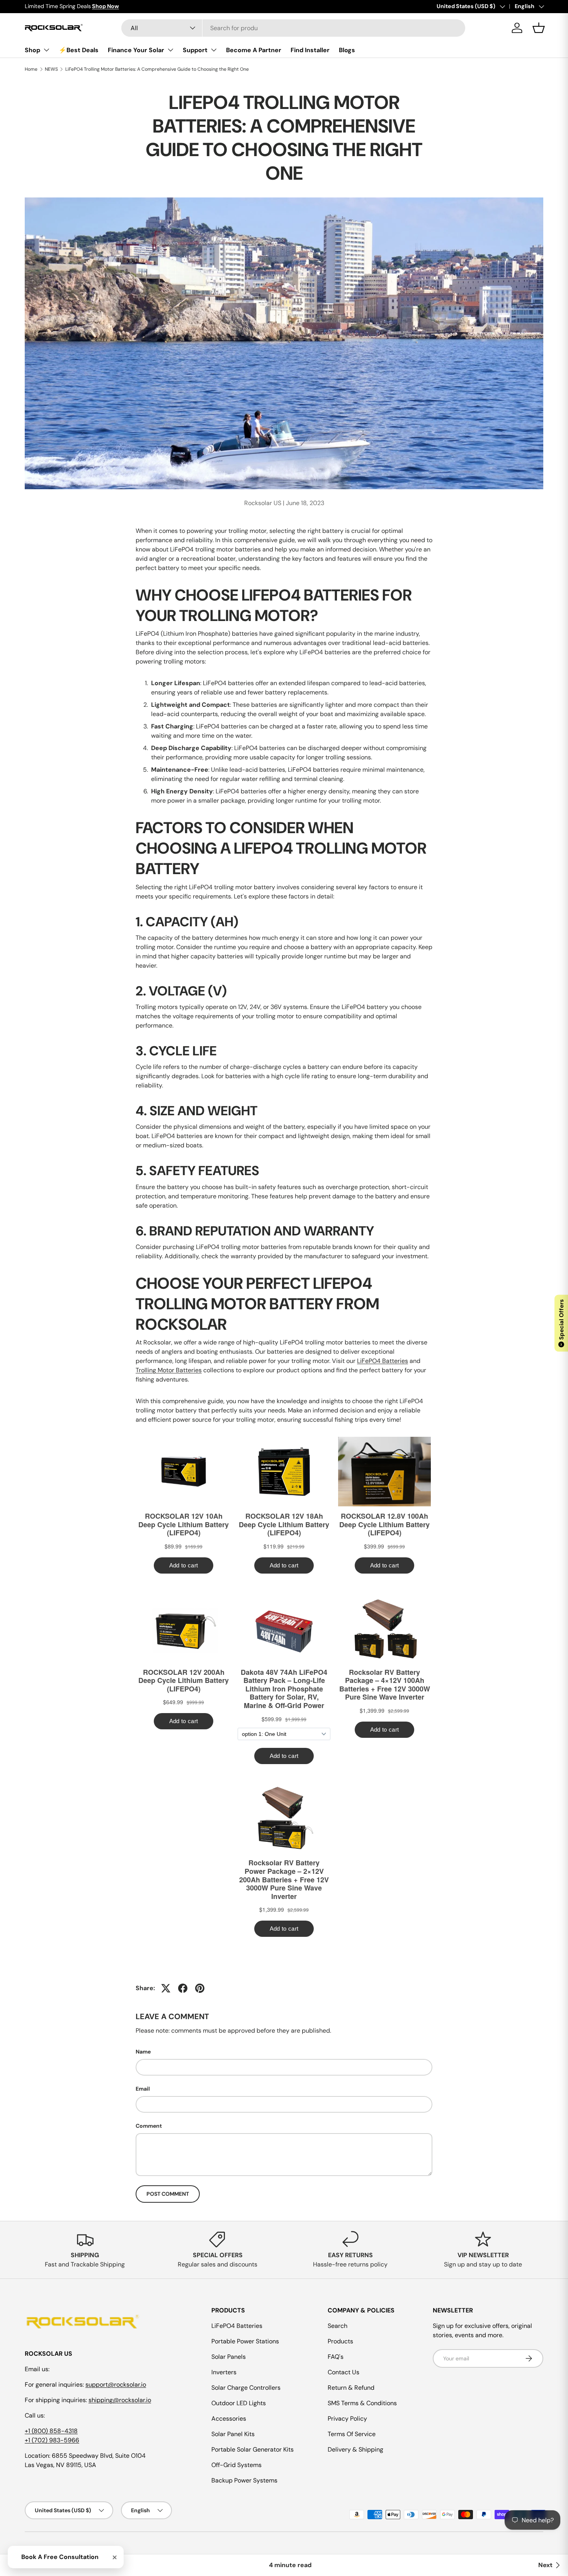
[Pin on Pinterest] (200, 1988)
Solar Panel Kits (233, 2434)
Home (31, 69)
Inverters (224, 2372)
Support (195, 50)
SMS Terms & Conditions (362, 2403)
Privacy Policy (347, 2419)
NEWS (51, 69)
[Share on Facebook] (183, 1988)
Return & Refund (351, 2388)
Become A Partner (254, 50)
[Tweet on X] (166, 1988)
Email (143, 2089)
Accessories (229, 2419)
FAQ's (336, 2357)
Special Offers (561, 1323)
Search (338, 2326)
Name (143, 2052)
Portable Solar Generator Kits (253, 2449)
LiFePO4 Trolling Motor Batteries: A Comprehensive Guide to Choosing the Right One (157, 69)
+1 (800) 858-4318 (51, 2431)
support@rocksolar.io (116, 2385)
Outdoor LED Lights (239, 2403)
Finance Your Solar (136, 50)
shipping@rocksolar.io (120, 2400)
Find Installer (310, 50)
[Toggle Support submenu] (214, 50)
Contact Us (344, 2372)
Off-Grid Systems (236, 2465)
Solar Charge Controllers (246, 2388)
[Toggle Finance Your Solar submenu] (170, 50)
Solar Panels (229, 2357)
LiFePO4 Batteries (383, 1361)
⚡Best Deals (79, 50)
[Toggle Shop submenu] (46, 50)
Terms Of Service (352, 2434)
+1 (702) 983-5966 (52, 2440)
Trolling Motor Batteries (169, 1370)
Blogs (347, 50)
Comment (149, 2126)
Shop (32, 50)
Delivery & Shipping (355, 2449)
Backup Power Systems (244, 2480)
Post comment (168, 2194)
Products (340, 2341)
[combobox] (293, 28)
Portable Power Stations (245, 2341)
